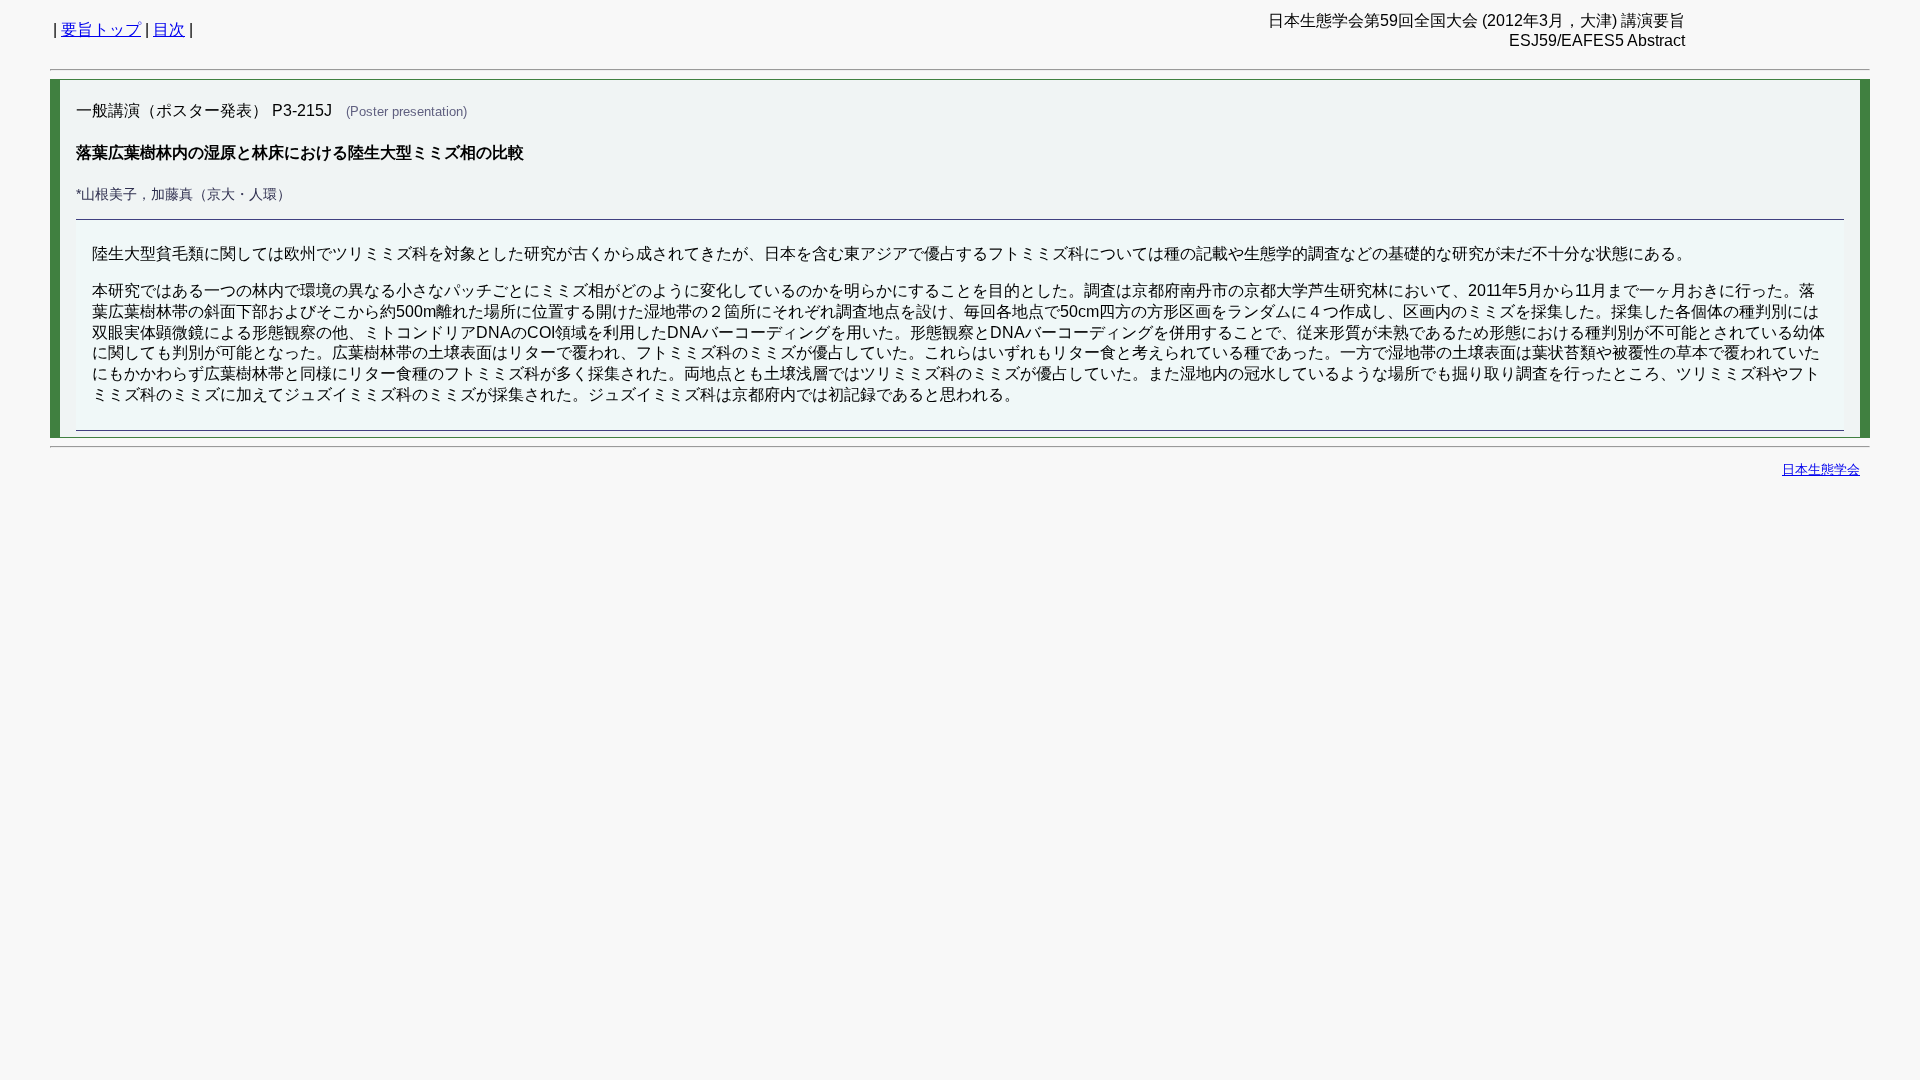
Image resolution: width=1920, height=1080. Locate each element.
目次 (169, 29)
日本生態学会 (1821, 469)
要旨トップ (101, 29)
